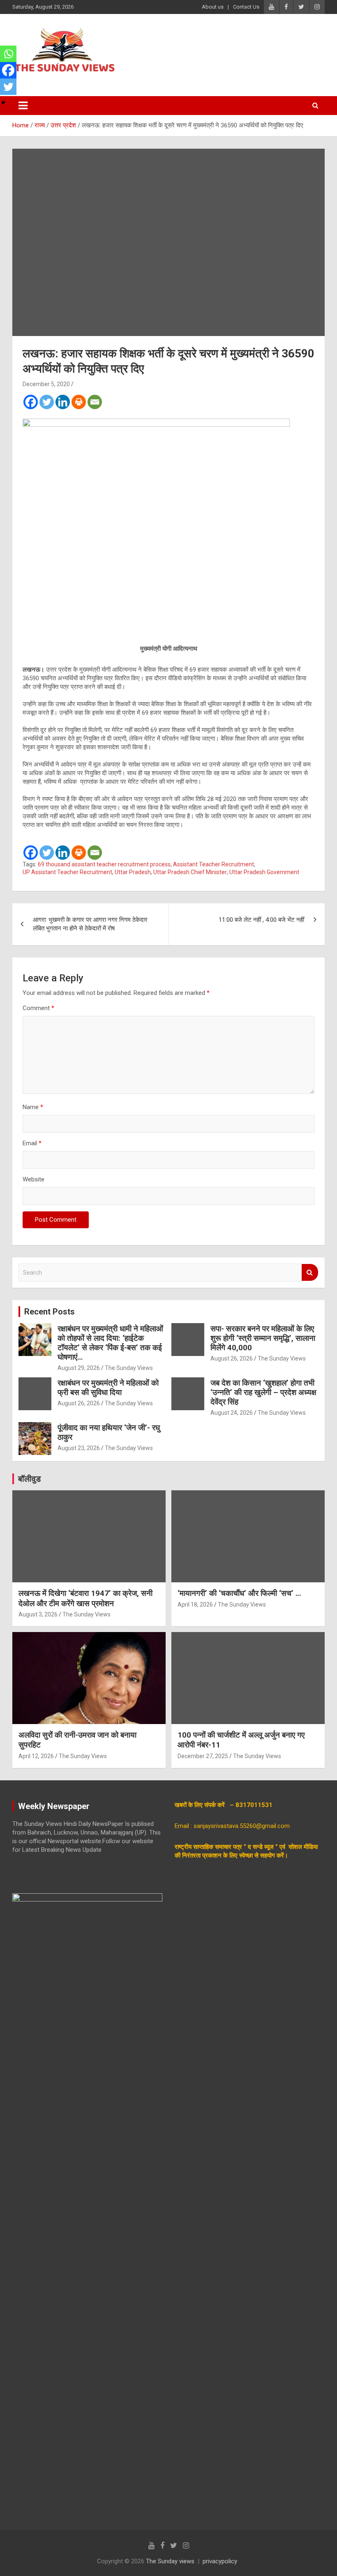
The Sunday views (170, 2561)
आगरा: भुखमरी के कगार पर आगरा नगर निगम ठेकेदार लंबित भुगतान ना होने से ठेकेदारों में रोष (90, 924)
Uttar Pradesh (133, 872)
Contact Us (246, 7)
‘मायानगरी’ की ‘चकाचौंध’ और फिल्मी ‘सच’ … (239, 1593)
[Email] (95, 402)
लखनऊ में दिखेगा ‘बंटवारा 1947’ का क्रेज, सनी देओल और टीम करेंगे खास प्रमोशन (85, 1598)
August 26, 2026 (232, 1358)
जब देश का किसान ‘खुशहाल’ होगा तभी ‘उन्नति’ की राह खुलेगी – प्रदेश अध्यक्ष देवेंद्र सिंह (263, 1392)
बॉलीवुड (29, 1479)
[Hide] (3, 103)
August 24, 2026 (232, 1413)
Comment (38, 1008)
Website (33, 1179)
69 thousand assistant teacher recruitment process (104, 864)
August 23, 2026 (79, 1448)
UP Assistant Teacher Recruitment (67, 872)
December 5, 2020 (46, 384)
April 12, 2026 (36, 1756)
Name (33, 1107)
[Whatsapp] (8, 54)
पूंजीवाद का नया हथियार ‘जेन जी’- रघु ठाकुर (109, 1432)
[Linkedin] (63, 402)
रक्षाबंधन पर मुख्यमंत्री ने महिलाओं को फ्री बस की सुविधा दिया (108, 1388)
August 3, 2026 (38, 1614)
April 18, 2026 (195, 1605)
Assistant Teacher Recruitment (214, 864)
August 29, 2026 (79, 1368)
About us (213, 7)
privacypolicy (220, 2561)
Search (310, 1272)
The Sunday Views (129, 1368)
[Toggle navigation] (23, 106)
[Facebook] (31, 402)
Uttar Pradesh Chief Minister (190, 872)
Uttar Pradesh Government (264, 872)
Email (32, 1143)
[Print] (79, 402)
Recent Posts (50, 1312)
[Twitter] (47, 402)
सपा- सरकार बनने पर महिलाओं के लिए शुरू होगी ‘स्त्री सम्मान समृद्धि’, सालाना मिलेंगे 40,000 (263, 1338)
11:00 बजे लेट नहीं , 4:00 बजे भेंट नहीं (261, 920)
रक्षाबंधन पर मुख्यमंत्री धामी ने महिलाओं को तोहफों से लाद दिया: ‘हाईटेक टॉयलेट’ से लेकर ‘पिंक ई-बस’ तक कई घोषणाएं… (110, 1343)
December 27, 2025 (203, 1756)
